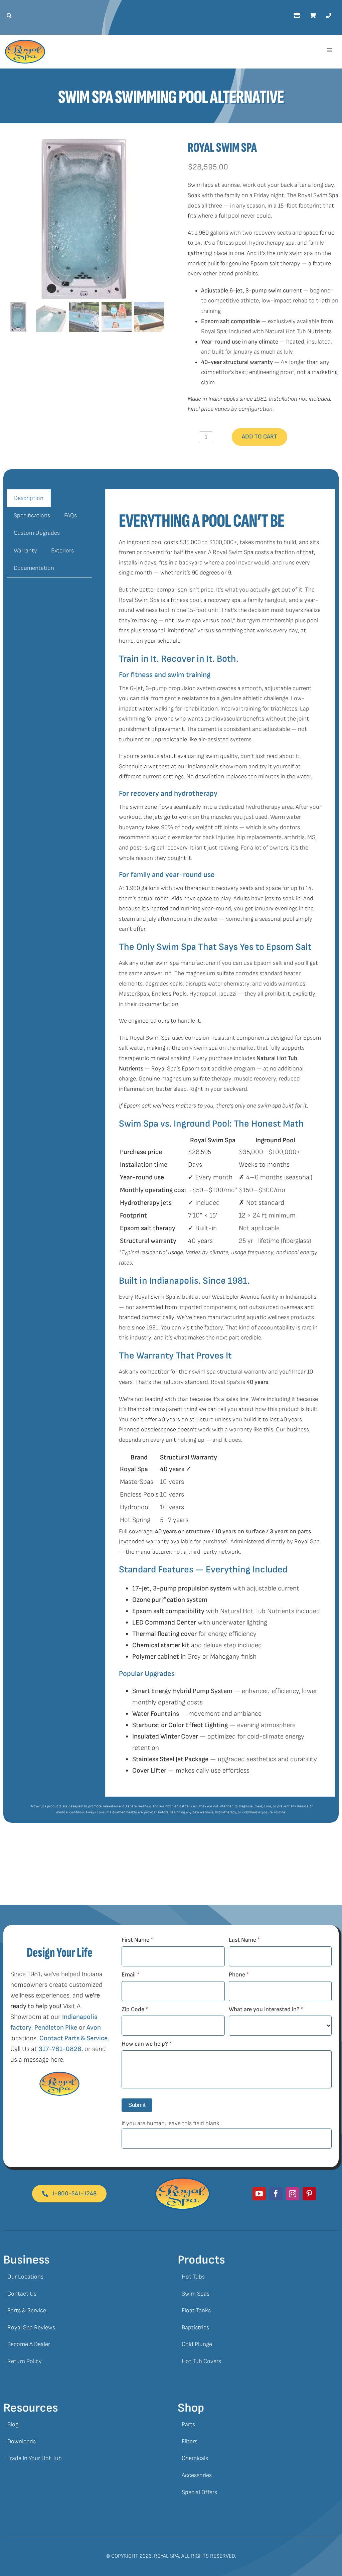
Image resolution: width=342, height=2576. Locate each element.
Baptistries (195, 2328)
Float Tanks (196, 2310)
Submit (137, 2105)
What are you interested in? (266, 2009)
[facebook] (276, 2194)
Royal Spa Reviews (31, 2328)
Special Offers (199, 2492)
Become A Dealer (29, 2344)
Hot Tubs (193, 2277)
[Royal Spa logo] (25, 43)
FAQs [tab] (70, 516)
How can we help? (146, 2044)
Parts (188, 2424)
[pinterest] (309, 2194)
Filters (190, 2441)
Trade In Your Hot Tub (35, 2458)
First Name (137, 1940)
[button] (8, 16)
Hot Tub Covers (201, 2361)
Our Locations (25, 2277)
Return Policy (25, 2361)
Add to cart (260, 437)
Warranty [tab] (25, 551)
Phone (239, 1975)
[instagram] (293, 2194)
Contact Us (22, 2294)
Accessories (197, 2475)
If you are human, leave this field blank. (171, 2123)
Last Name (244, 1940)
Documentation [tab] (34, 568)
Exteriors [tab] (62, 551)
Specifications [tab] (32, 516)
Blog (13, 2424)
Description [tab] (29, 498)
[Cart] (313, 16)
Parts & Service (27, 2310)
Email (130, 1975)
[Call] (329, 16)
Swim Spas (196, 2294)
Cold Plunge (197, 2344)
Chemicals (195, 2458)
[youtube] (259, 2194)
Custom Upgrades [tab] (37, 533)
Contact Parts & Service (73, 2038)
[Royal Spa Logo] (183, 2180)
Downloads (22, 2441)
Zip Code (135, 2009)
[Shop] (297, 16)
